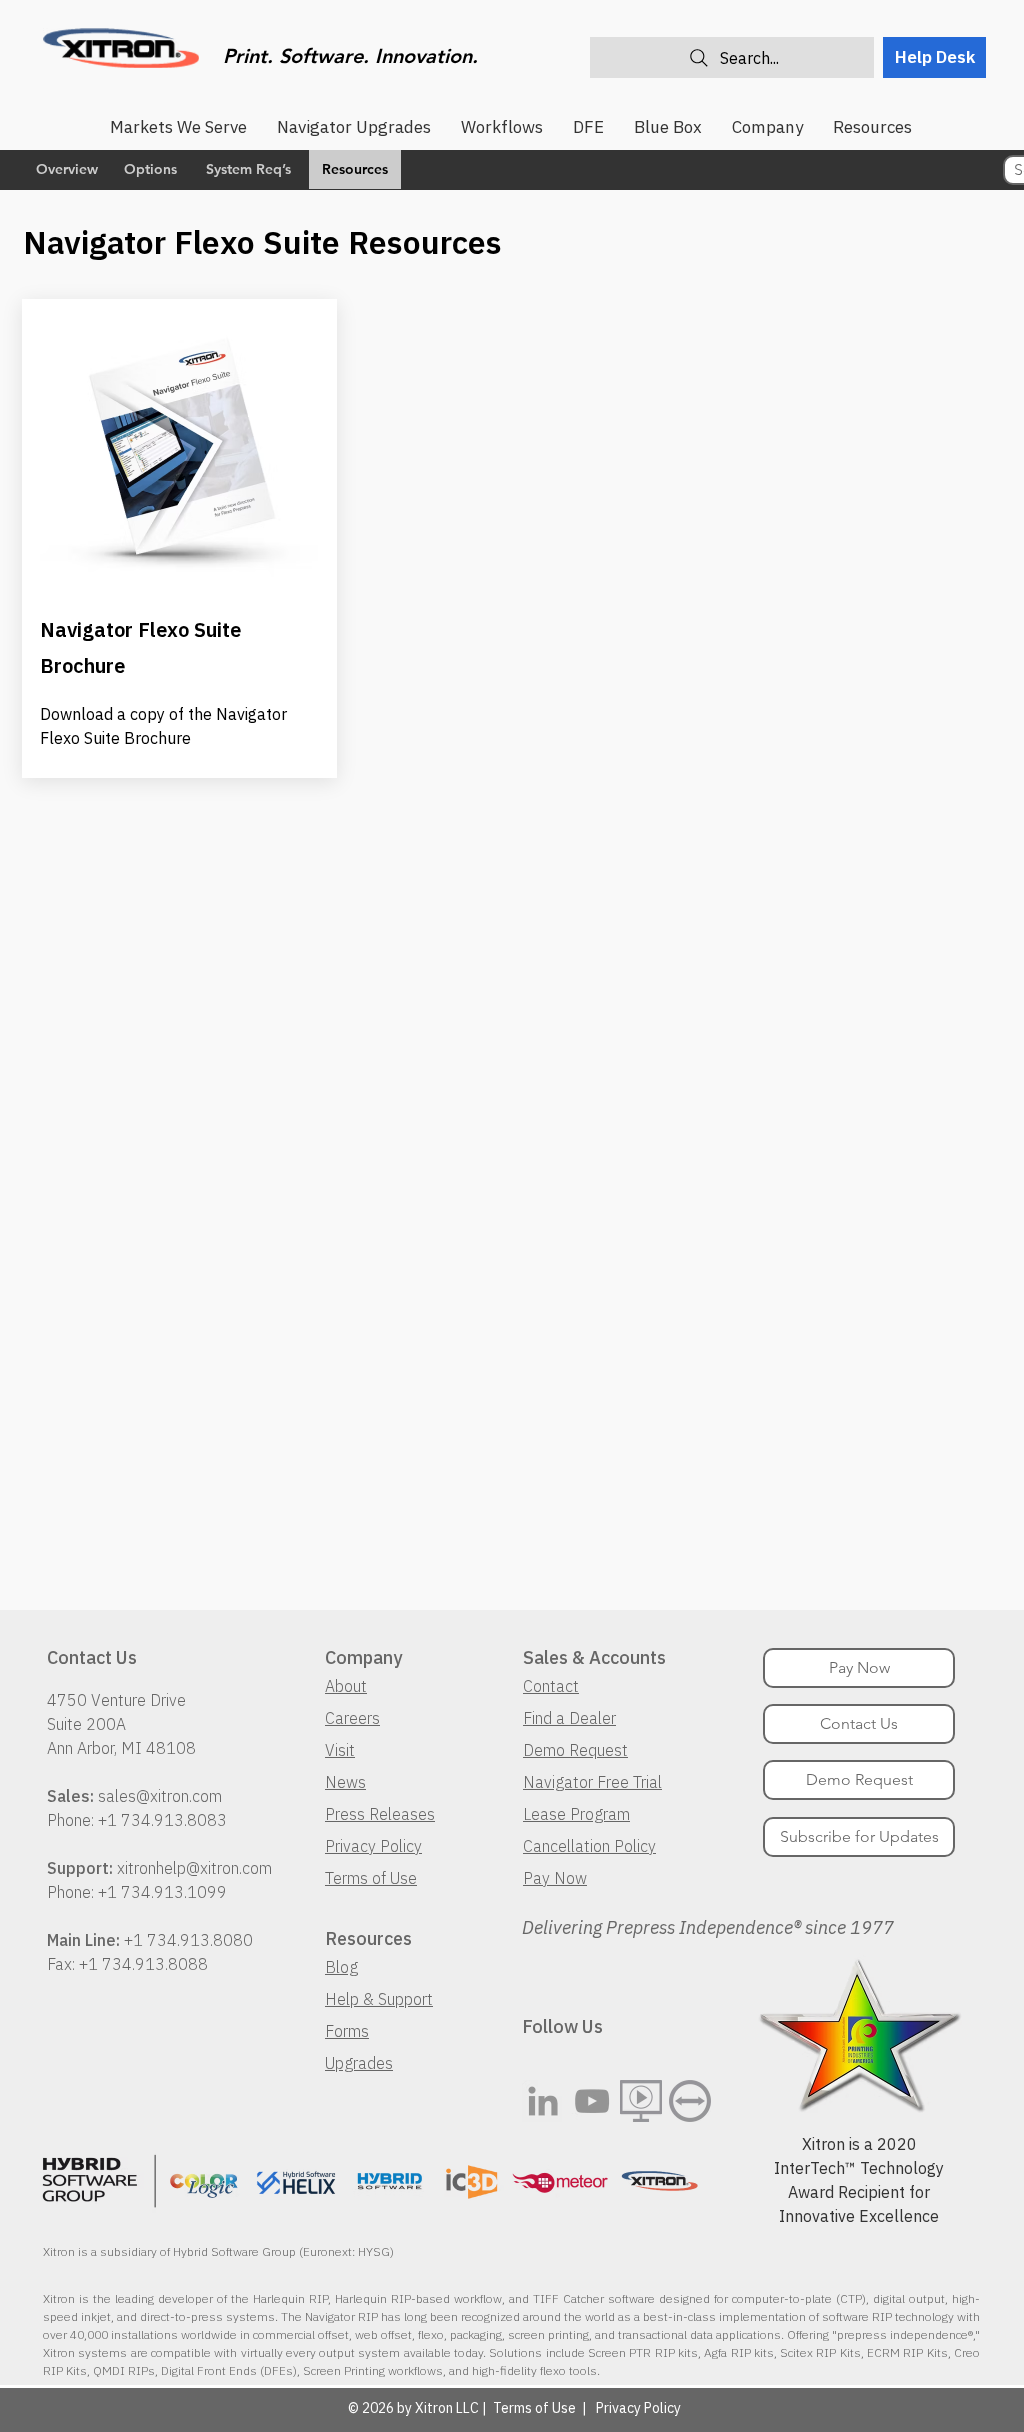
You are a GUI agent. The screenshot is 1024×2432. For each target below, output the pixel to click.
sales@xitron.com (160, 1796)
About (346, 1686)
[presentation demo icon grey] (641, 2101)
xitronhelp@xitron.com (194, 1868)
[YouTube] (592, 2101)
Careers (352, 1718)
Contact (551, 1686)
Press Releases (380, 1814)
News (345, 1782)
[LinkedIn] (543, 2101)
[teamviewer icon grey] (690, 2101)
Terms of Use (371, 1878)
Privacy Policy (373, 1846)
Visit (340, 1750)
